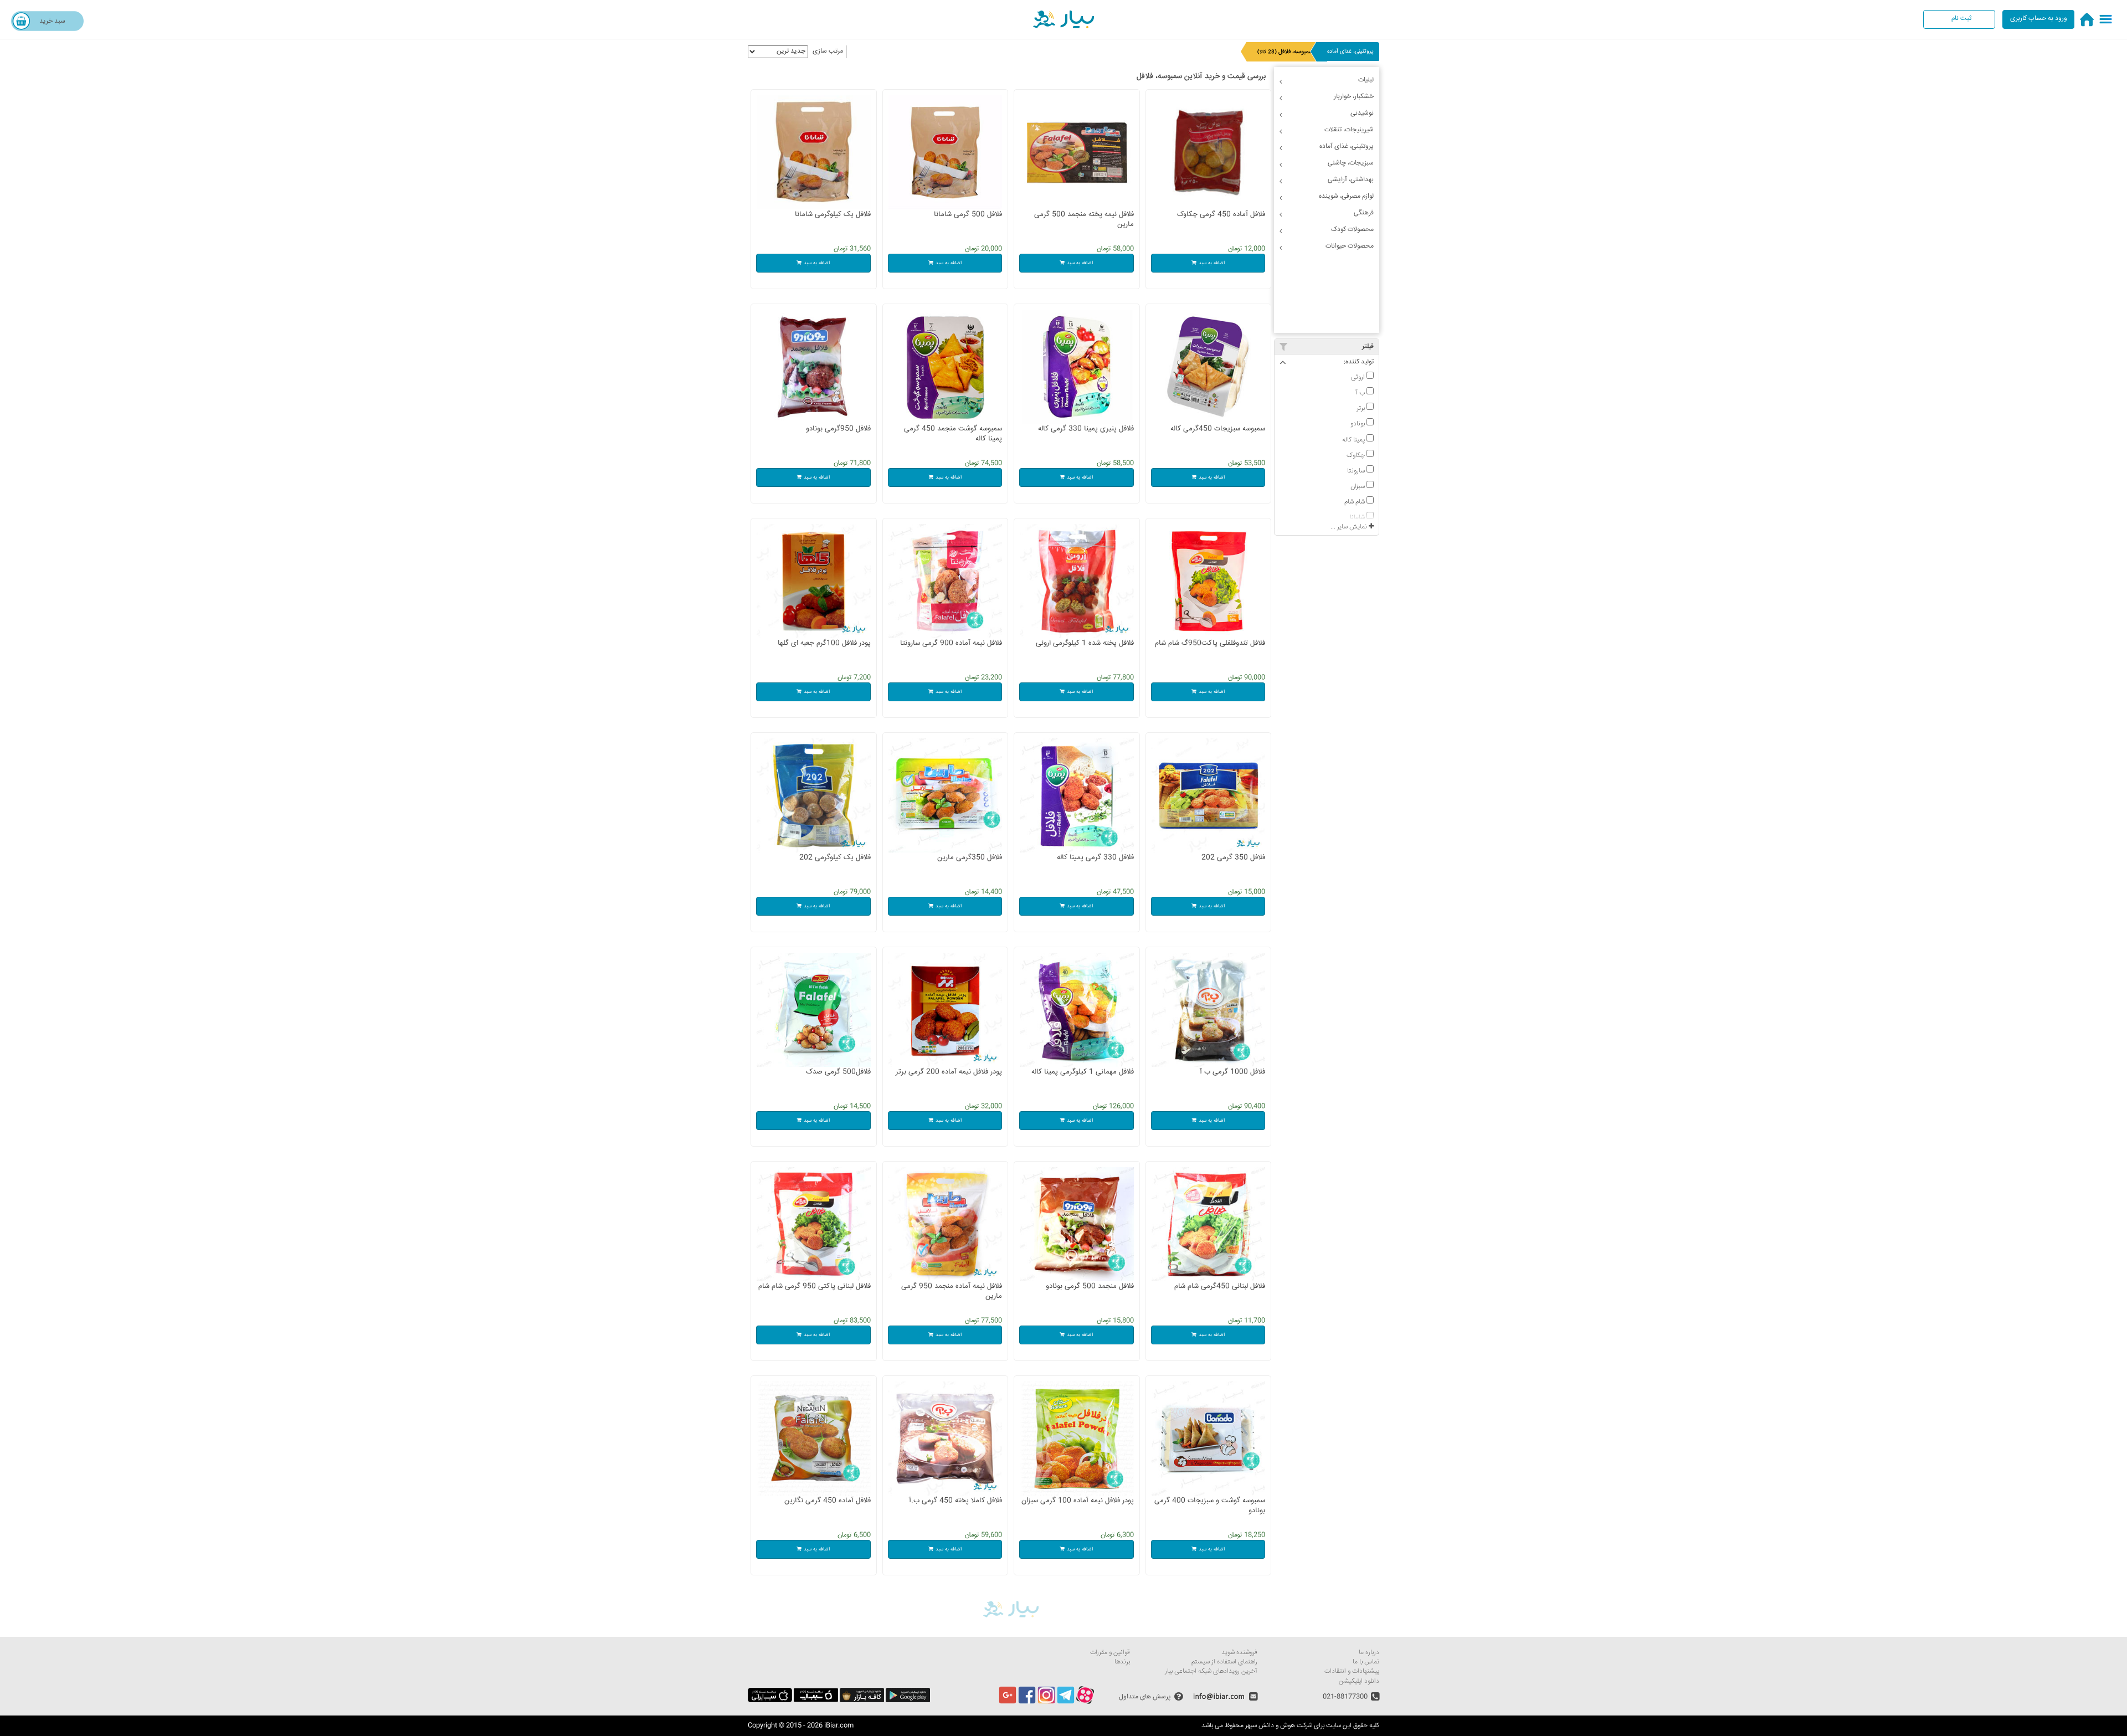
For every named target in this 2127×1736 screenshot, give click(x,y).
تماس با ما (1366, 1662)
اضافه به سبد (1212, 263)
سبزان (1358, 486)
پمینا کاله (1354, 440)
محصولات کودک (1352, 230)
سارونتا (1357, 471)
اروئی (1359, 377)
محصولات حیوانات (1350, 246)
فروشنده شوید (1239, 1653)
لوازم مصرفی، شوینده (1346, 196)
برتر (1362, 408)
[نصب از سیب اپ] (816, 1701)
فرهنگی (1364, 213)
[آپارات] (1085, 1702)
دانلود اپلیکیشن (1359, 1681)
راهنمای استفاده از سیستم (1224, 1662)
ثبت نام (1961, 19)
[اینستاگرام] (1046, 1702)
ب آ (1361, 393)
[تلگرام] (1066, 1702)
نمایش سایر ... (1350, 527)
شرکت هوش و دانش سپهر (1279, 1726)
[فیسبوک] (1027, 1702)
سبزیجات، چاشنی (1351, 163)
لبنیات (1366, 80)
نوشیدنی (1362, 113)
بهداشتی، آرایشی (1351, 180)
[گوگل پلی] (908, 1701)
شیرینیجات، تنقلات (1349, 130)
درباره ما (1369, 1653)
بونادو (1358, 424)
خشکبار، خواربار (1354, 97)
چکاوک (1357, 455)
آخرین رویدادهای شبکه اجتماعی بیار (1211, 1671)
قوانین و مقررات (1110, 1653)
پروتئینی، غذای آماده (1350, 52)
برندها (1122, 1662)
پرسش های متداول (1145, 1697)
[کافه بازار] (862, 1701)
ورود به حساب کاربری (2039, 19)
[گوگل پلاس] (1008, 1702)
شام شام (1355, 502)
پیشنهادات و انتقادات (1352, 1671)
